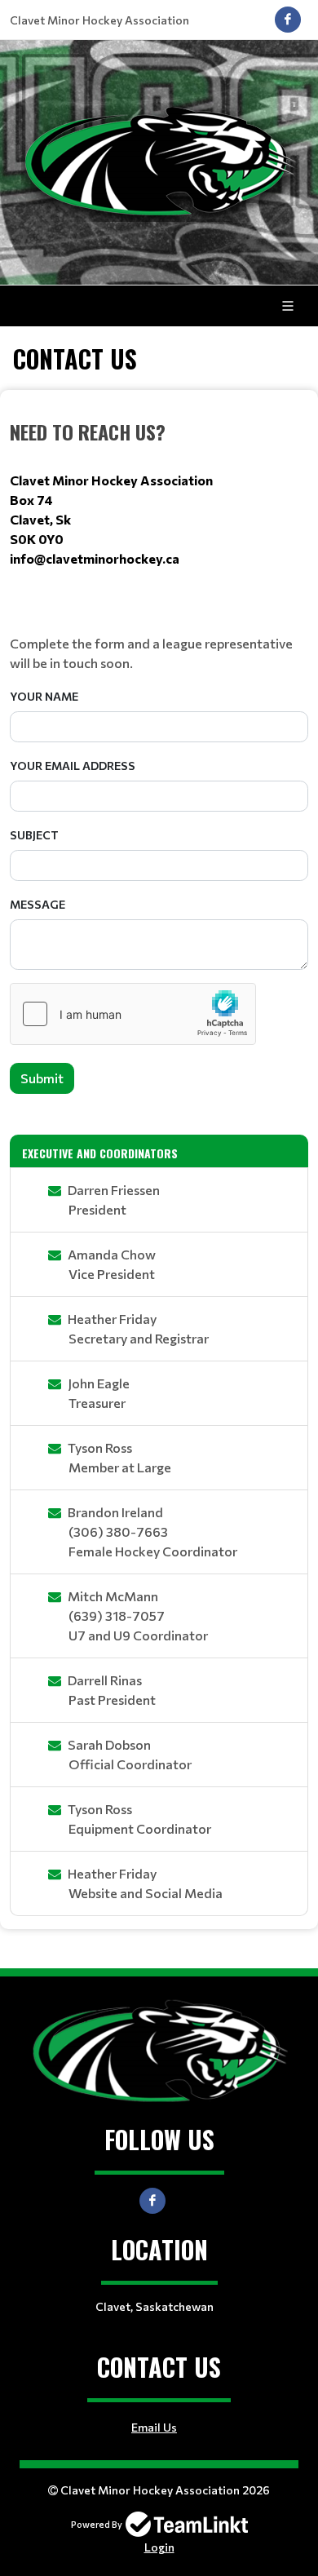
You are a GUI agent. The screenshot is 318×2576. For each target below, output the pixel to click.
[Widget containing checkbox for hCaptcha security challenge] (133, 1014)
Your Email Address (73, 766)
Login (159, 2547)
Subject (34, 835)
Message (38, 904)
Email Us (154, 2427)
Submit (42, 1078)
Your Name (44, 696)
